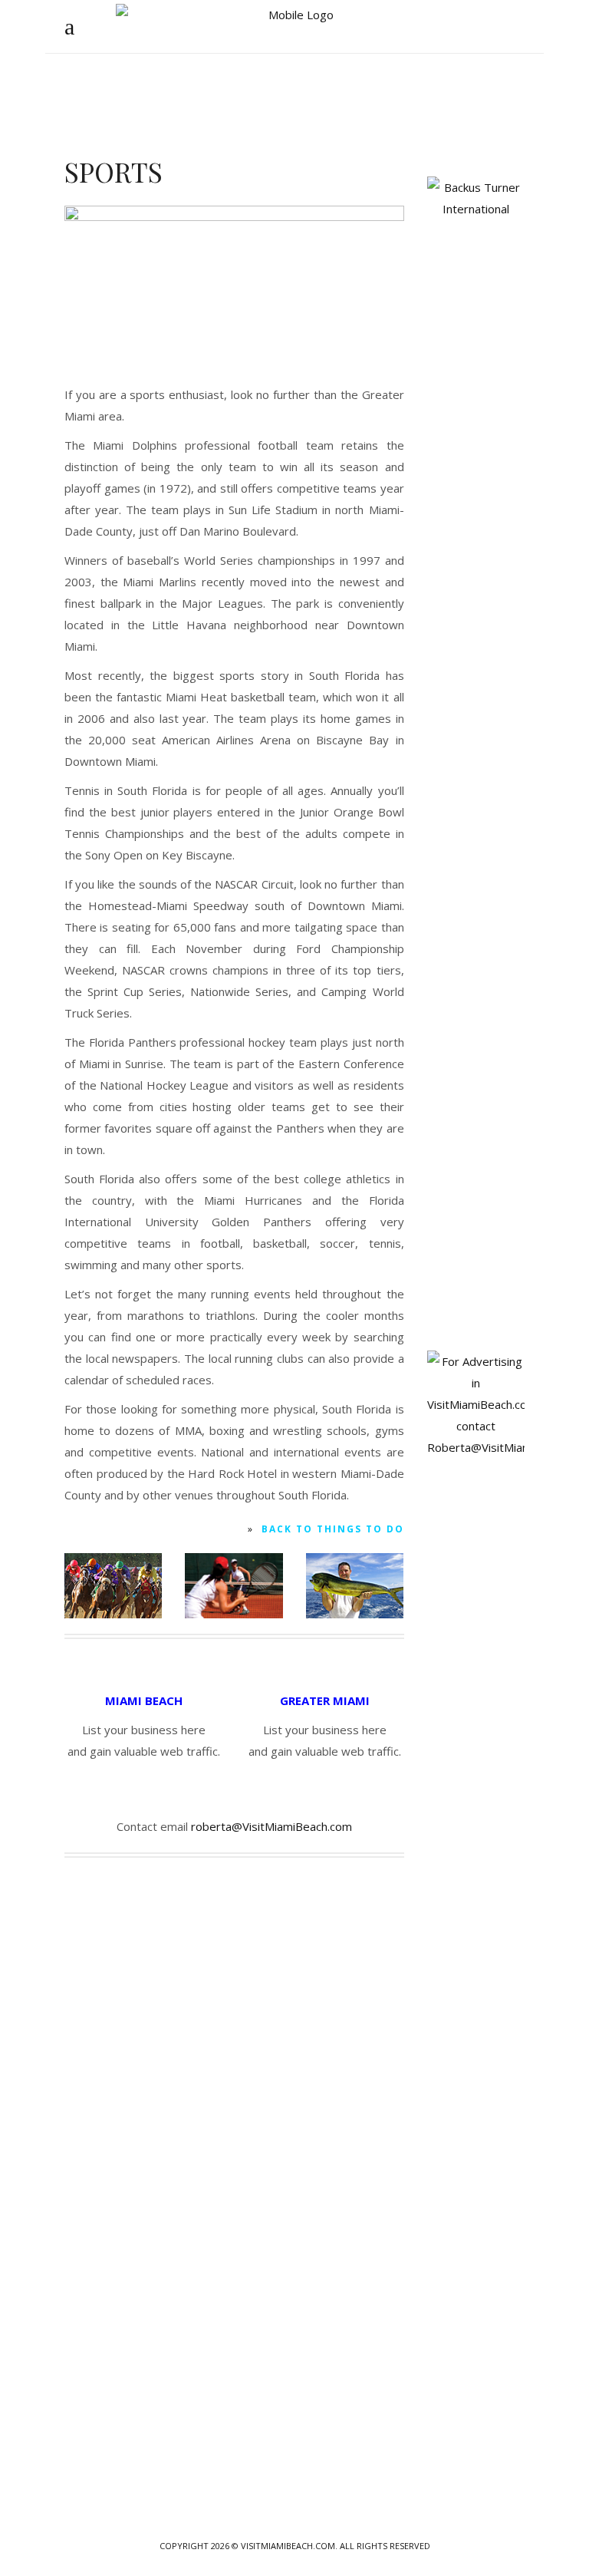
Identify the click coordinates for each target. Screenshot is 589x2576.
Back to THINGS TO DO (333, 1529)
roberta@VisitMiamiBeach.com (271, 1826)
